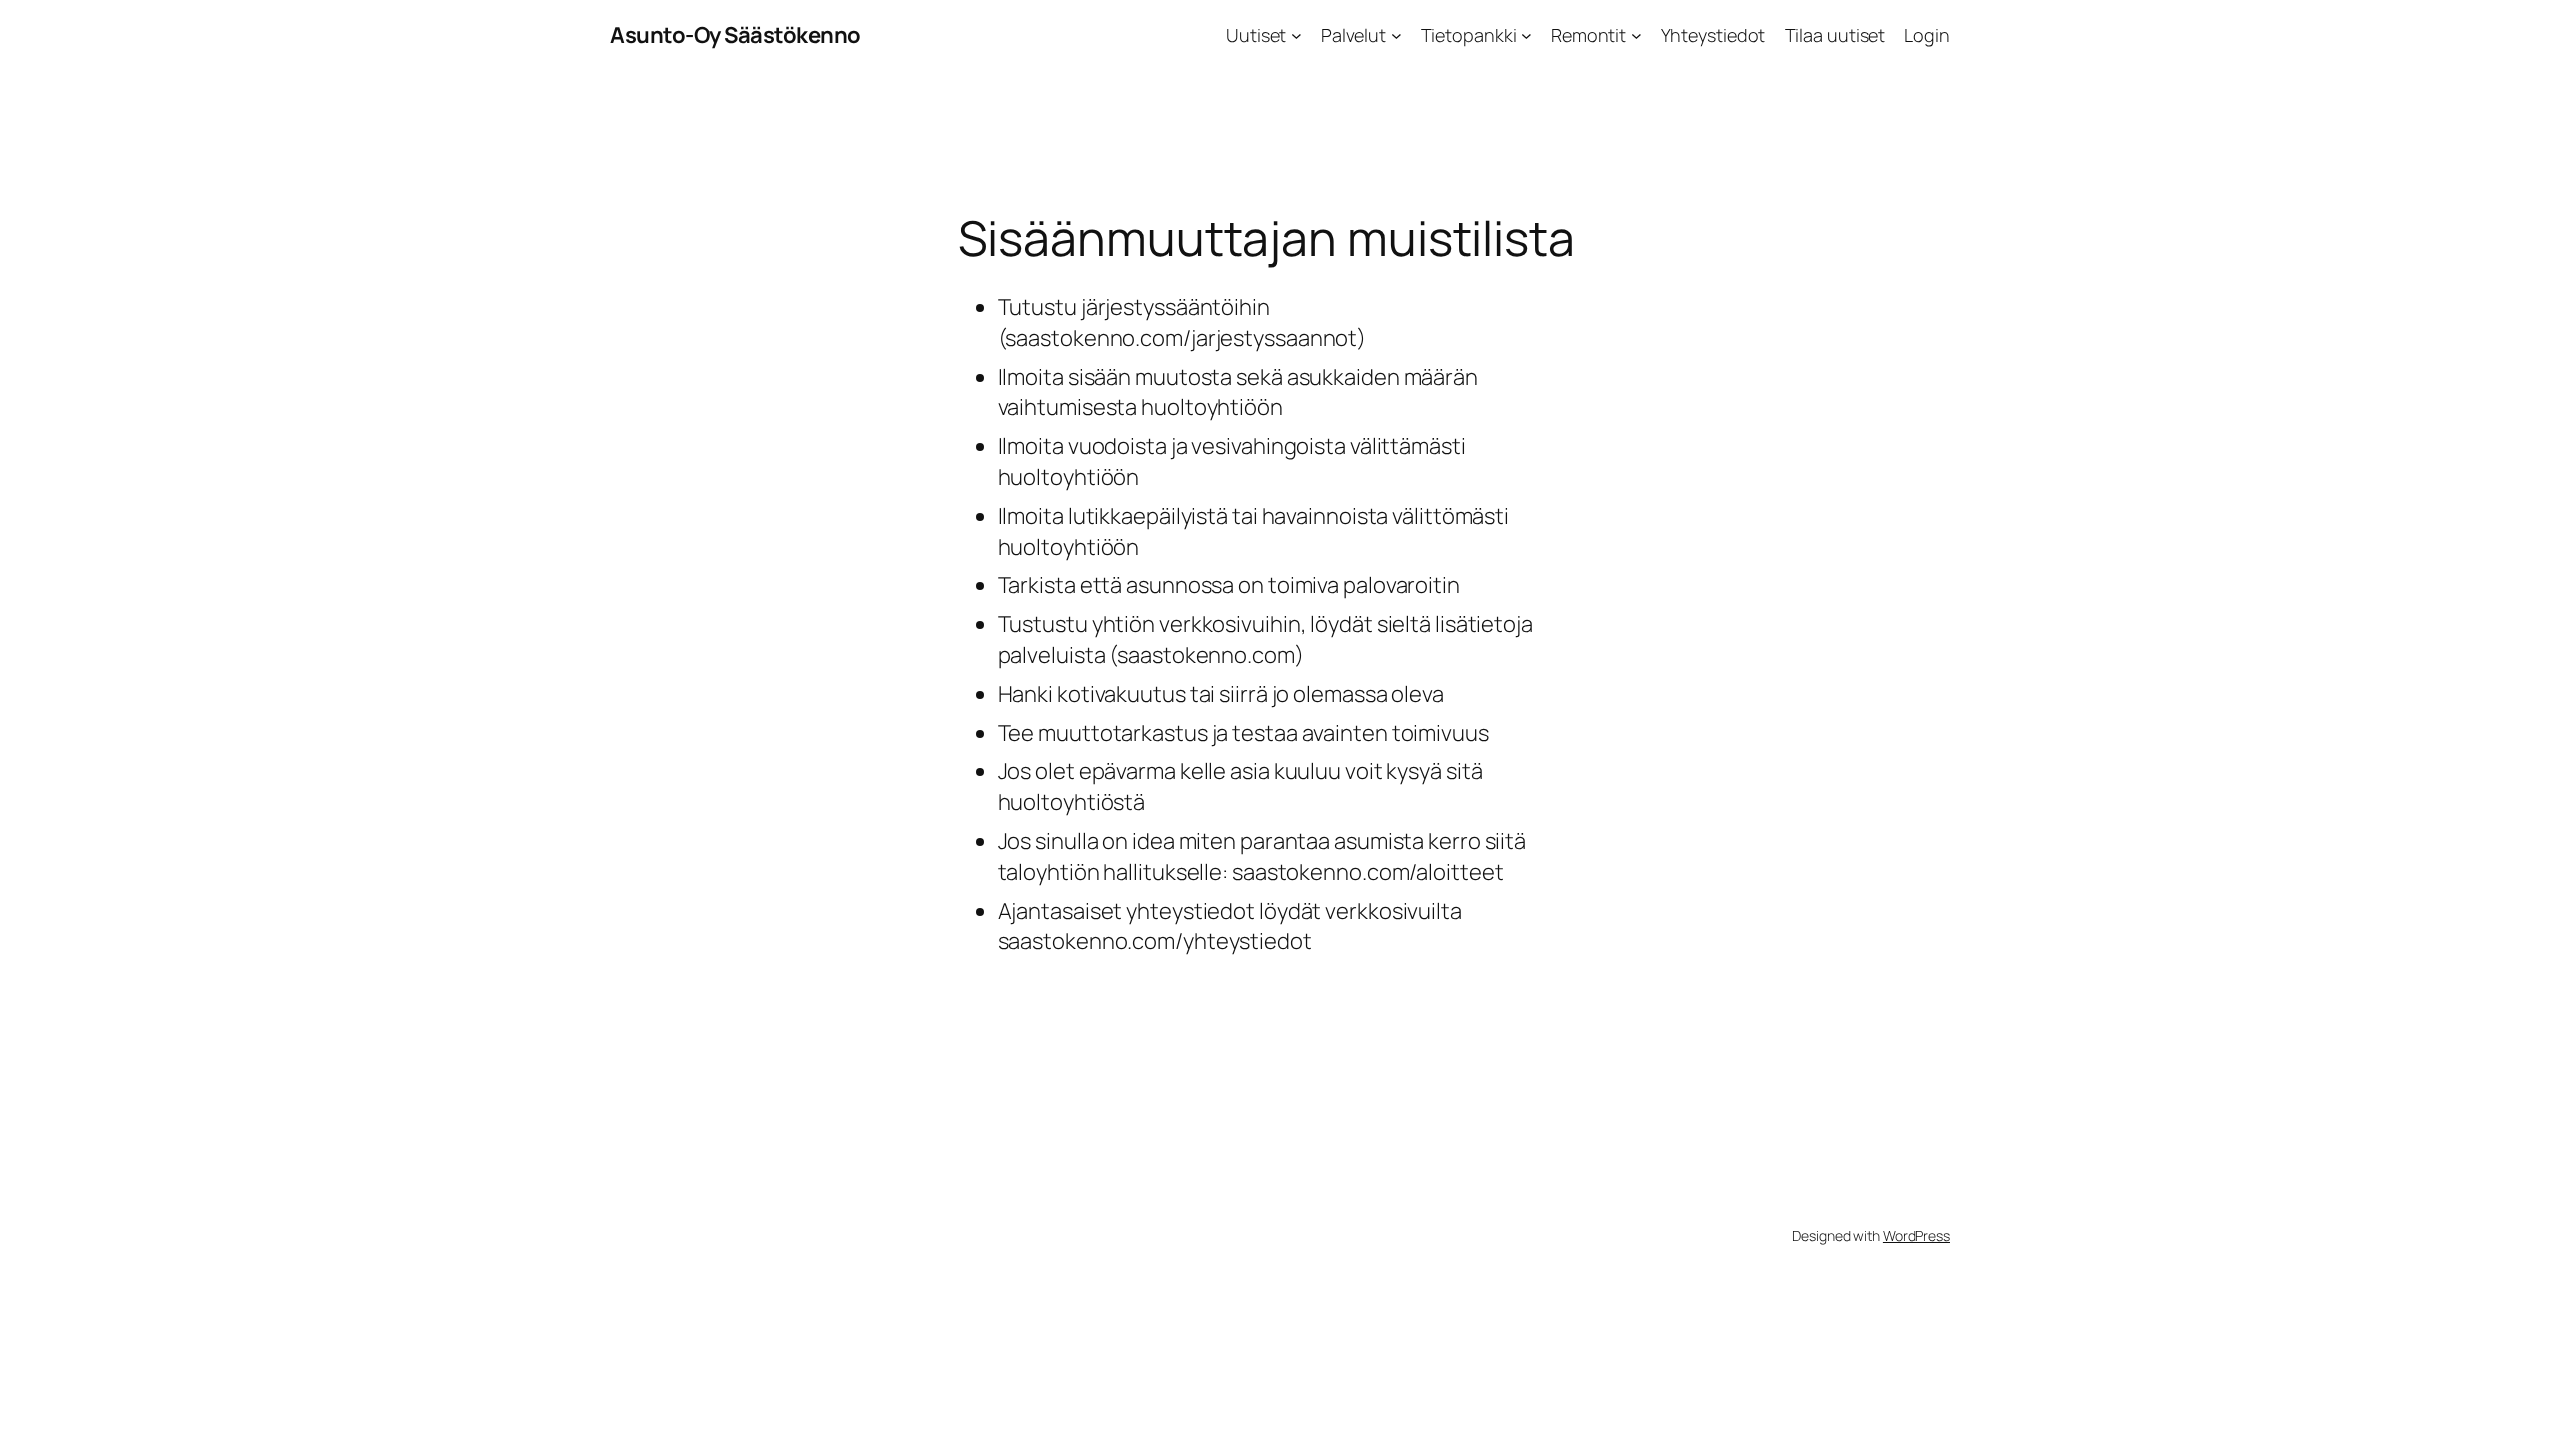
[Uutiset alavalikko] (1296, 35)
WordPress (1916, 1235)
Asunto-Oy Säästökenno (735, 35)
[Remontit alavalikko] (1636, 35)
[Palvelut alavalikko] (1396, 35)
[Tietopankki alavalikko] (1526, 35)
